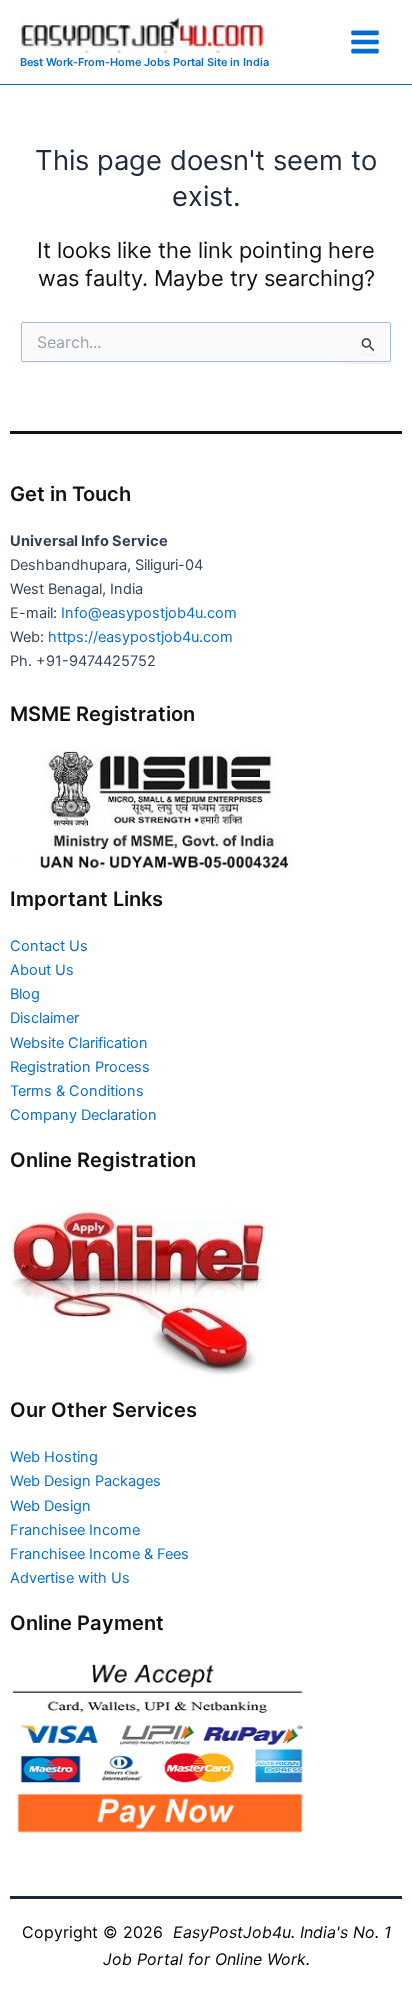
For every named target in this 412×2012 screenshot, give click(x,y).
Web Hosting (54, 1457)
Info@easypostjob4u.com (149, 613)
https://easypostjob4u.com (140, 637)
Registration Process (80, 1067)
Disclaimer (44, 1018)
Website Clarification (79, 1043)
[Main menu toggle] (365, 42)
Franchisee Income (75, 1530)
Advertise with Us (70, 1578)
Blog (25, 994)
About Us (42, 970)
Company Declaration (83, 1115)
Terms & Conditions (77, 1091)
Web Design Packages (85, 1481)
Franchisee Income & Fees (99, 1554)
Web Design (50, 1506)
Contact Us (49, 946)
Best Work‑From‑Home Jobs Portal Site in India (144, 62)
